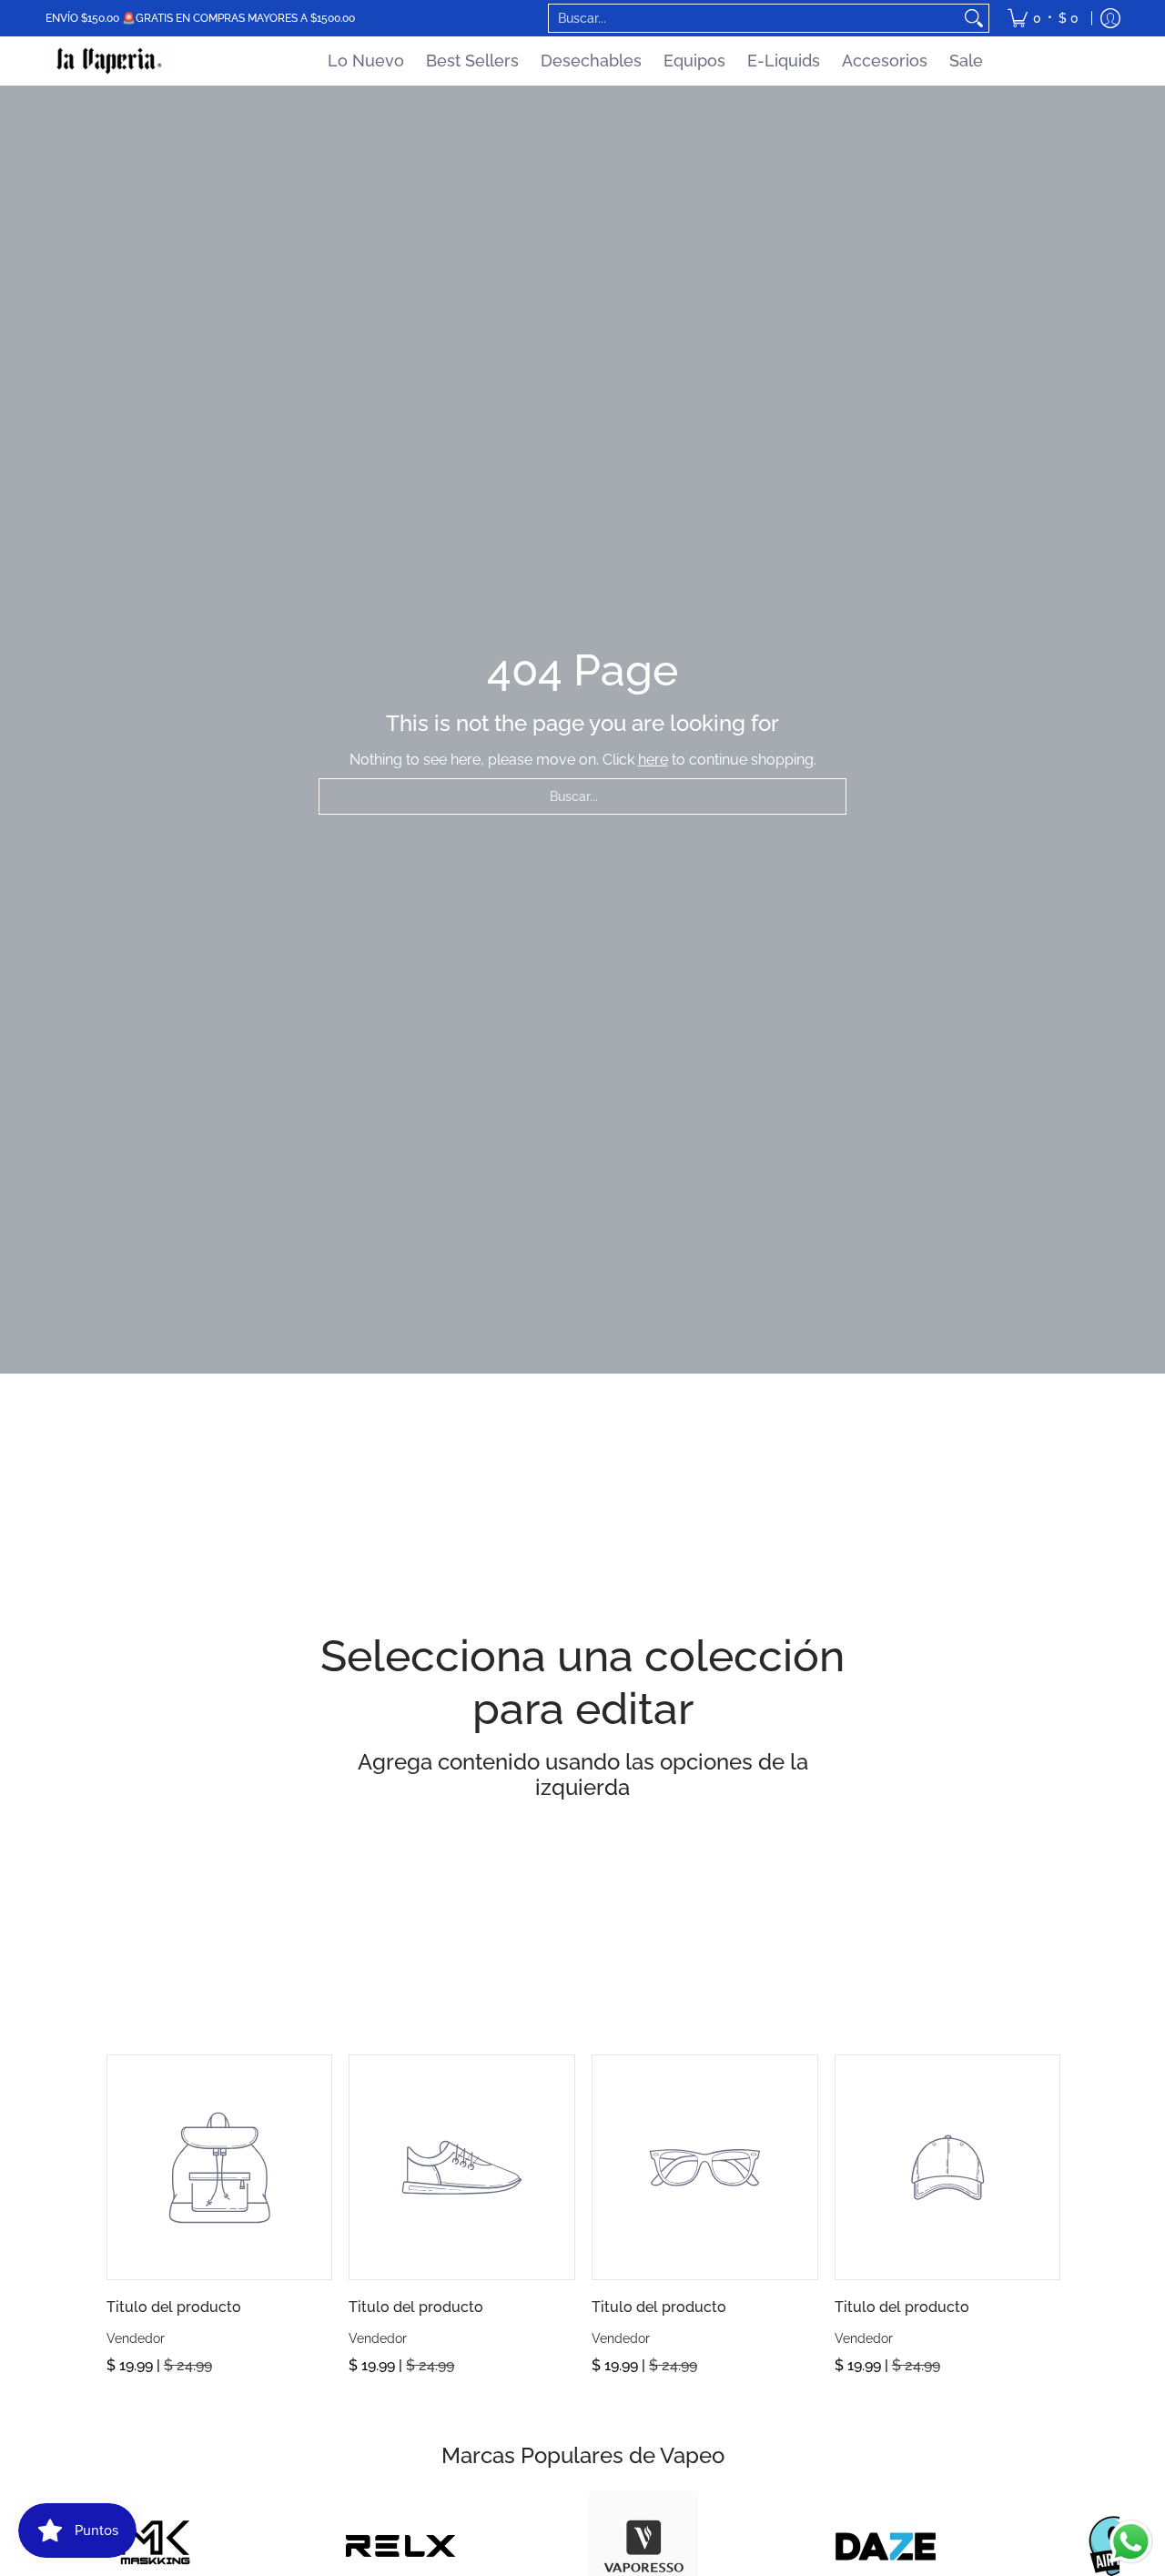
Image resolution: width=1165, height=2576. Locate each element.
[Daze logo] (886, 2546)
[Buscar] (974, 18)
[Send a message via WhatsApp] (1131, 2542)
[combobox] (754, 18)
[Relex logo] (401, 2546)
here (653, 760)
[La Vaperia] (109, 61)
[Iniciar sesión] (1110, 18)
